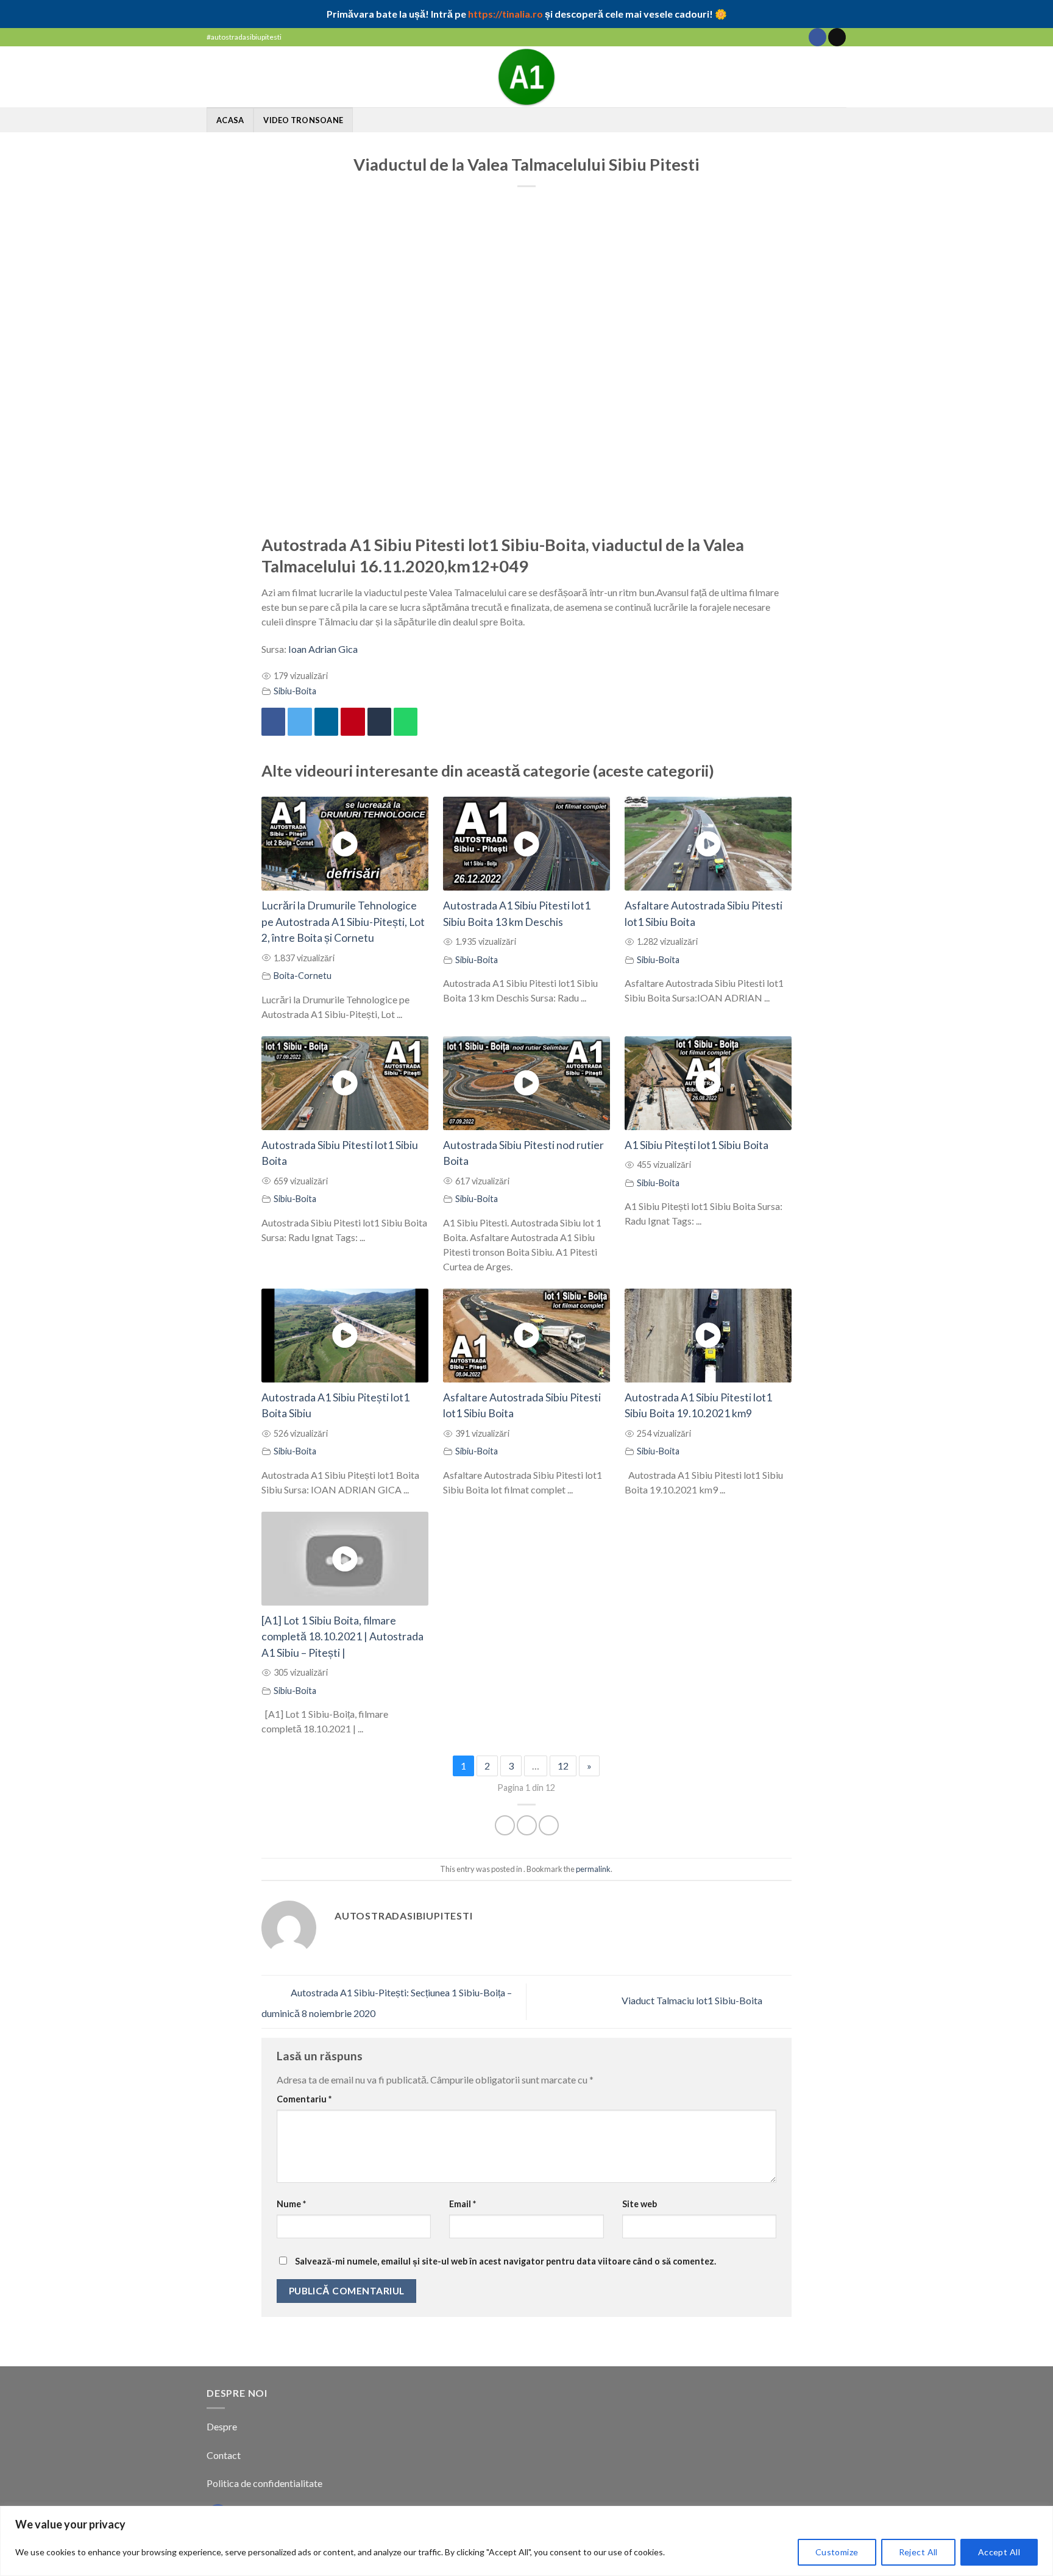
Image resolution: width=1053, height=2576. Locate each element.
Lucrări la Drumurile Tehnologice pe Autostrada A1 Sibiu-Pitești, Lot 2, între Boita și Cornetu (343, 922)
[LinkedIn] (326, 722)
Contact (225, 2455)
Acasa (230, 120)
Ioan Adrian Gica (323, 649)
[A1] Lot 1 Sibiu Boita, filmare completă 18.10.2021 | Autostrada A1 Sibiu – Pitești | (342, 1637)
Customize (837, 2552)
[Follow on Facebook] (817, 37)
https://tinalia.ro (505, 14)
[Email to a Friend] (549, 1825)
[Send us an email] (837, 37)
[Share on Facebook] (505, 1825)
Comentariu (304, 2099)
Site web (640, 2204)
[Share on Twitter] (527, 1825)
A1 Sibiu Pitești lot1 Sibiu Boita (697, 1145)
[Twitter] (300, 722)
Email (463, 2204)
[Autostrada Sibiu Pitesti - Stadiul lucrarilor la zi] (526, 77)
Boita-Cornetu (303, 976)
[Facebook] (273, 722)
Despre (222, 2426)
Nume (291, 2204)
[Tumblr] (379, 722)
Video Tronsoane (303, 120)
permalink (593, 1869)
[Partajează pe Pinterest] (353, 722)
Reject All (918, 2552)
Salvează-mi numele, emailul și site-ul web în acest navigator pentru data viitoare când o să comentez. (505, 2261)
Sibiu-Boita (295, 691)
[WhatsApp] (406, 722)
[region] (526, 2541)
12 (563, 1766)
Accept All (999, 2552)
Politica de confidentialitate (264, 2483)
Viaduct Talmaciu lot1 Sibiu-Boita (693, 2000)
